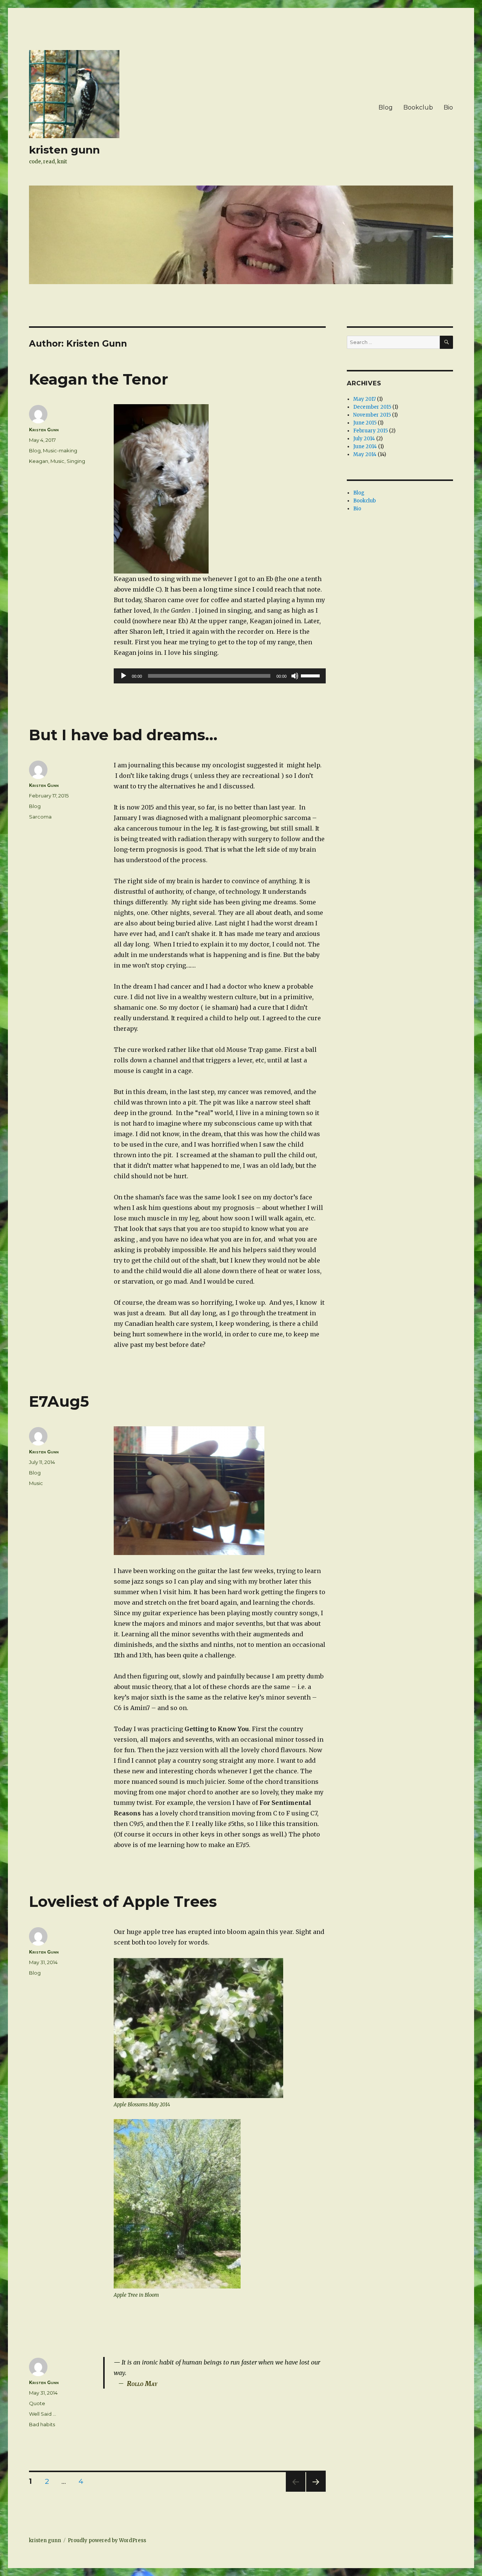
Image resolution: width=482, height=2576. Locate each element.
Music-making (60, 450)
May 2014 (365, 454)
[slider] (311, 675)
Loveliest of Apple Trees (123, 1901)
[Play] (124, 676)
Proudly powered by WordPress (107, 2540)
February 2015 (371, 431)
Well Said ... (43, 2414)
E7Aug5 (59, 1401)
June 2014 (365, 447)
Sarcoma (40, 817)
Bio (448, 107)
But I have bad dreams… (123, 735)
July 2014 (364, 439)
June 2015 (365, 423)
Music (57, 461)
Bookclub (418, 107)
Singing (76, 461)
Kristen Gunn (44, 430)
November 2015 (372, 415)
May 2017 (365, 399)
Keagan (39, 461)
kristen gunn (64, 150)
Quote (37, 2403)
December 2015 (372, 407)
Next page (316, 2492)
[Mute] (295, 676)
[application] (220, 676)
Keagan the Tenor (99, 379)
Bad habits (42, 2424)
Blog (386, 107)
